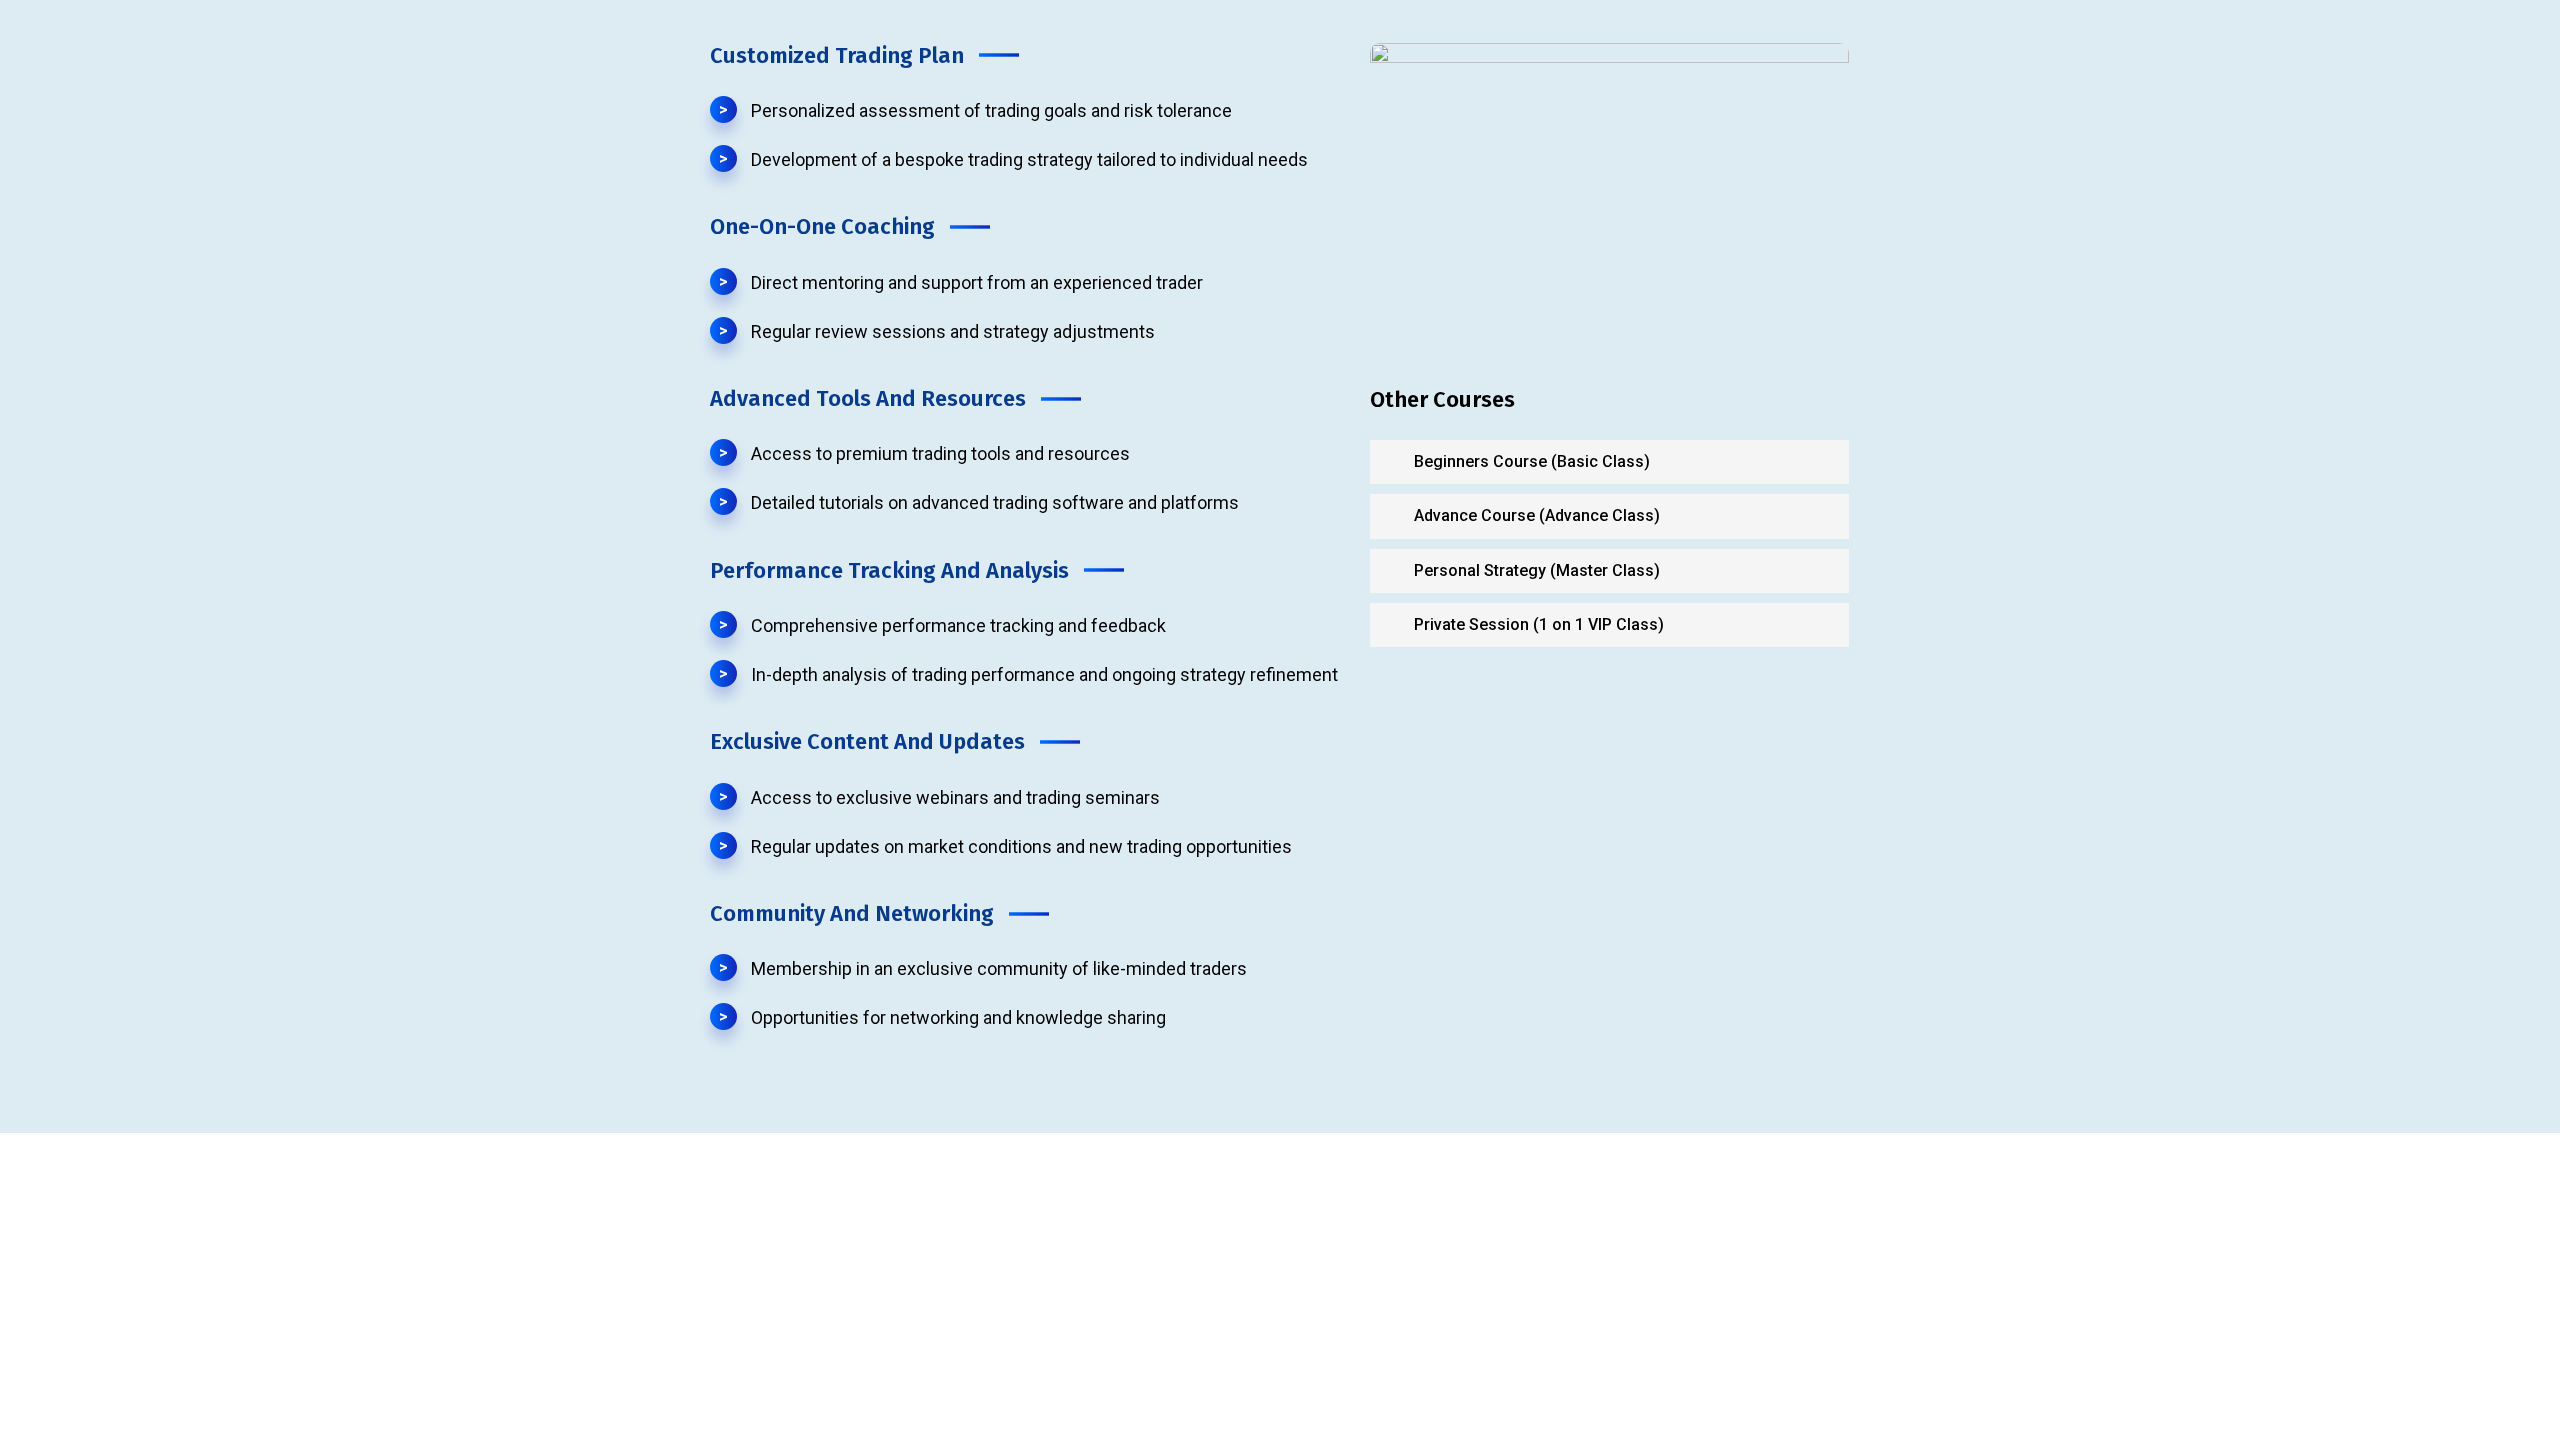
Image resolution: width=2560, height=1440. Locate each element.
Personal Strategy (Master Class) (1535, 570)
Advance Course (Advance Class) (1535, 515)
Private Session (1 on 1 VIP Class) (1537, 624)
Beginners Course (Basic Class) (1530, 461)
